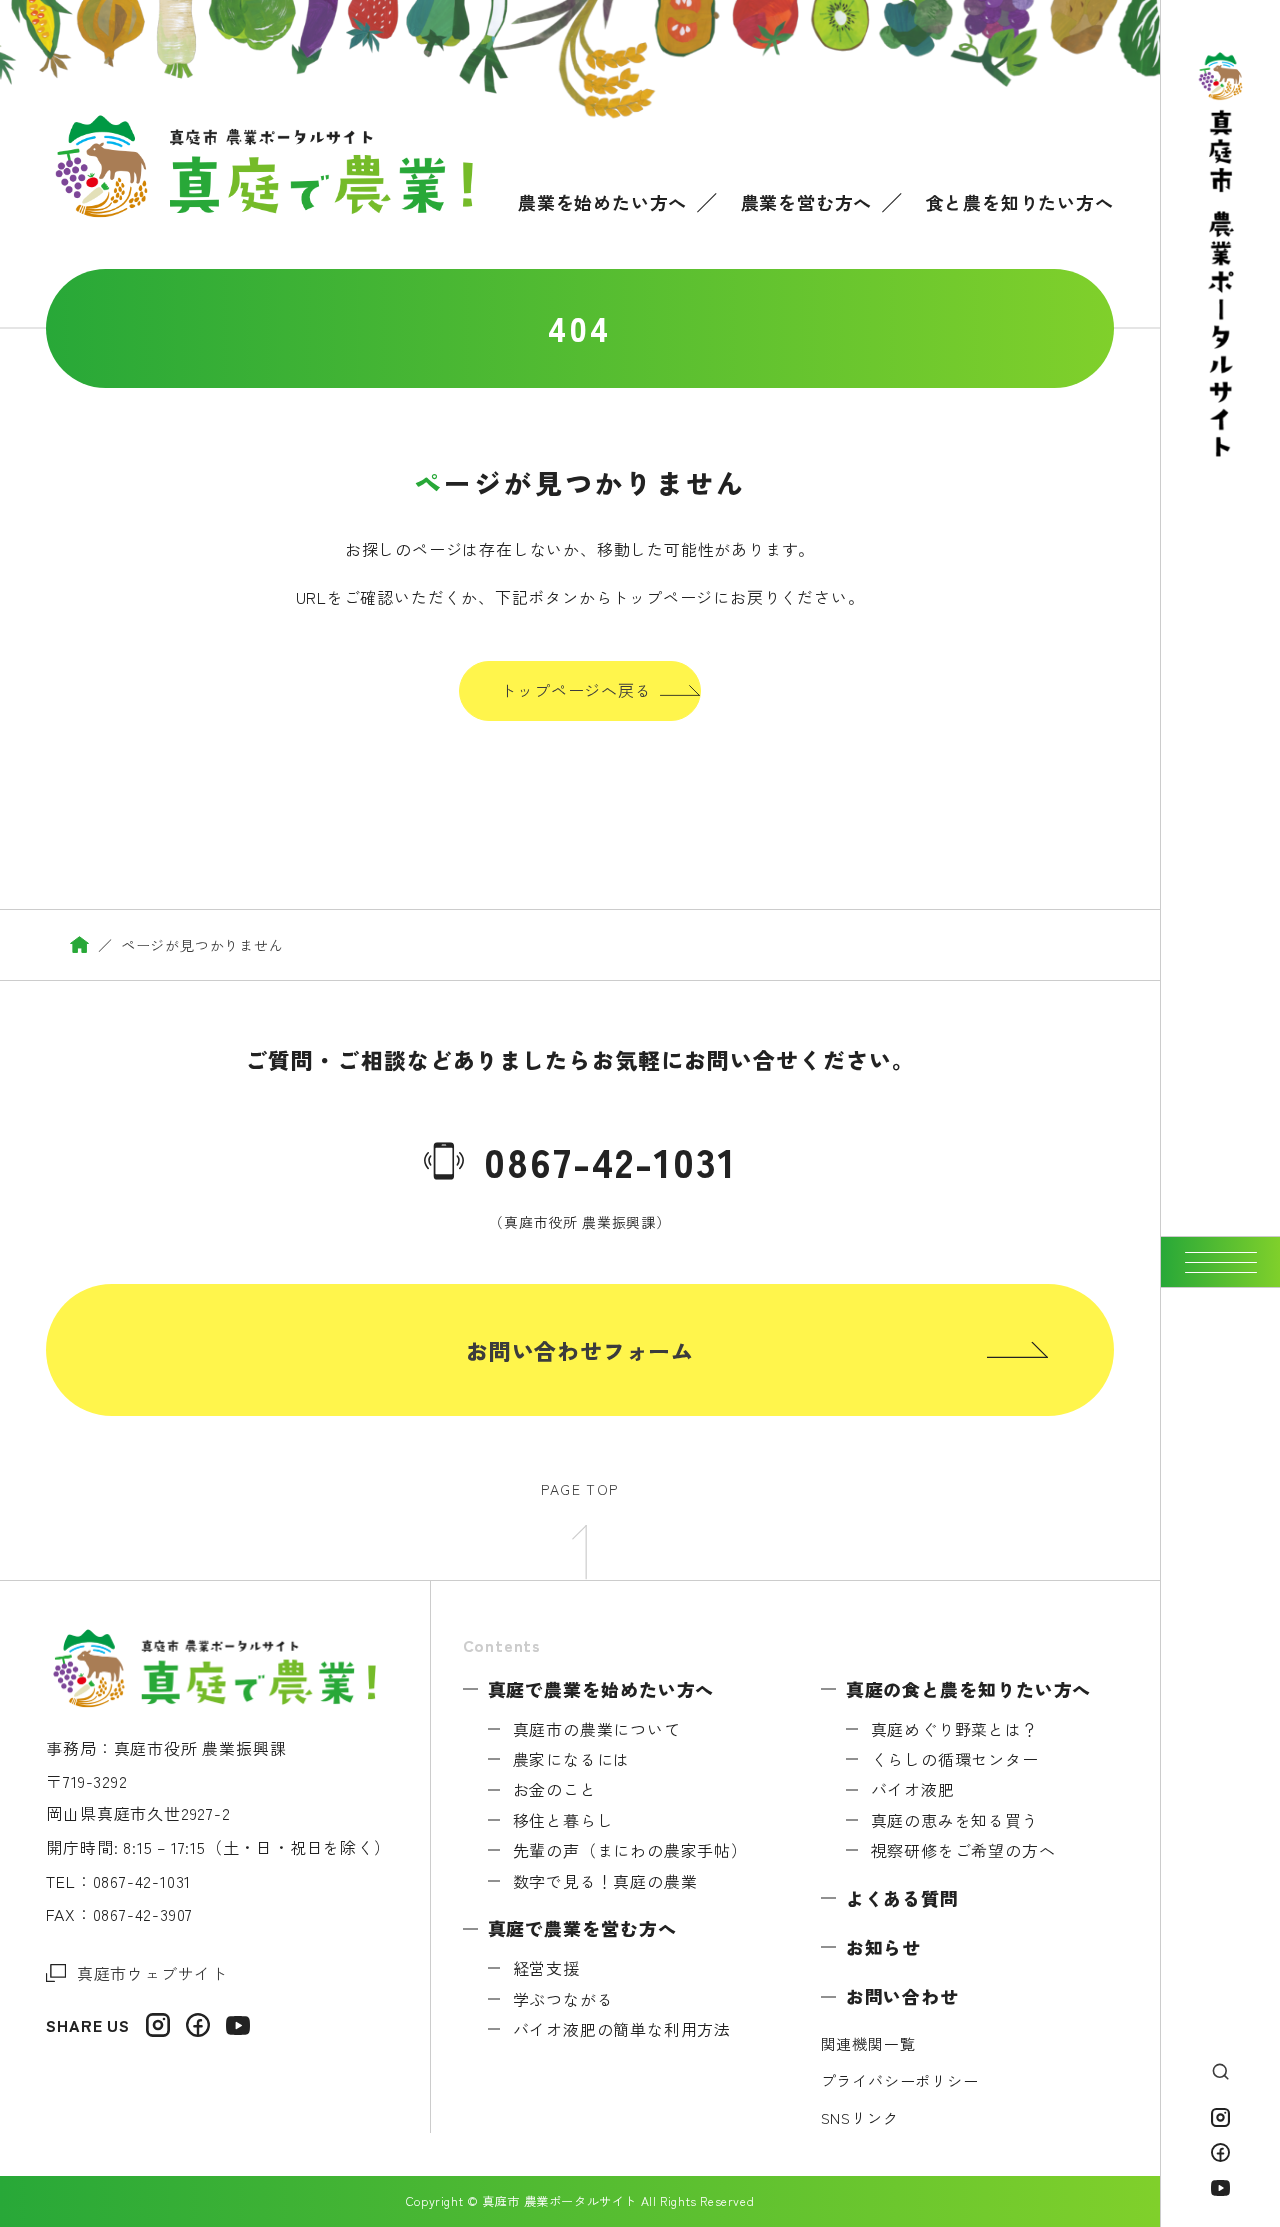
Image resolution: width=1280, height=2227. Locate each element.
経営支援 (546, 1968)
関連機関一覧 (868, 2043)
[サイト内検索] (1220, 2071)
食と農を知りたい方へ (1020, 202)
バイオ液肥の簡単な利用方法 (622, 2029)
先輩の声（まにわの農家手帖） (630, 1850)
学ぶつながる (563, 1999)
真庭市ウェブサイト (152, 1973)
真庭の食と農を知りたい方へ (969, 1689)
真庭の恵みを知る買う (955, 1820)
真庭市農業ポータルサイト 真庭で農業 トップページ (79, 944)
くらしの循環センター (955, 1759)
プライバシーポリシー (900, 2080)
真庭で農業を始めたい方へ (601, 1689)
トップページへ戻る (575, 690)
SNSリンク (860, 2117)
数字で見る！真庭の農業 (605, 1881)
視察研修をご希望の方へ (963, 1850)
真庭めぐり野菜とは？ (955, 1729)
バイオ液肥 (913, 1789)
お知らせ (884, 1947)
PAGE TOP (579, 1489)
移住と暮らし (563, 1820)
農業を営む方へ (807, 202)
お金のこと (555, 1789)
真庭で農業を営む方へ (582, 1928)
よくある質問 (902, 1898)
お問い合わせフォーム (580, 1350)
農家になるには (572, 1759)
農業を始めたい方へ (602, 202)
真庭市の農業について (597, 1729)
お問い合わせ (902, 1996)
